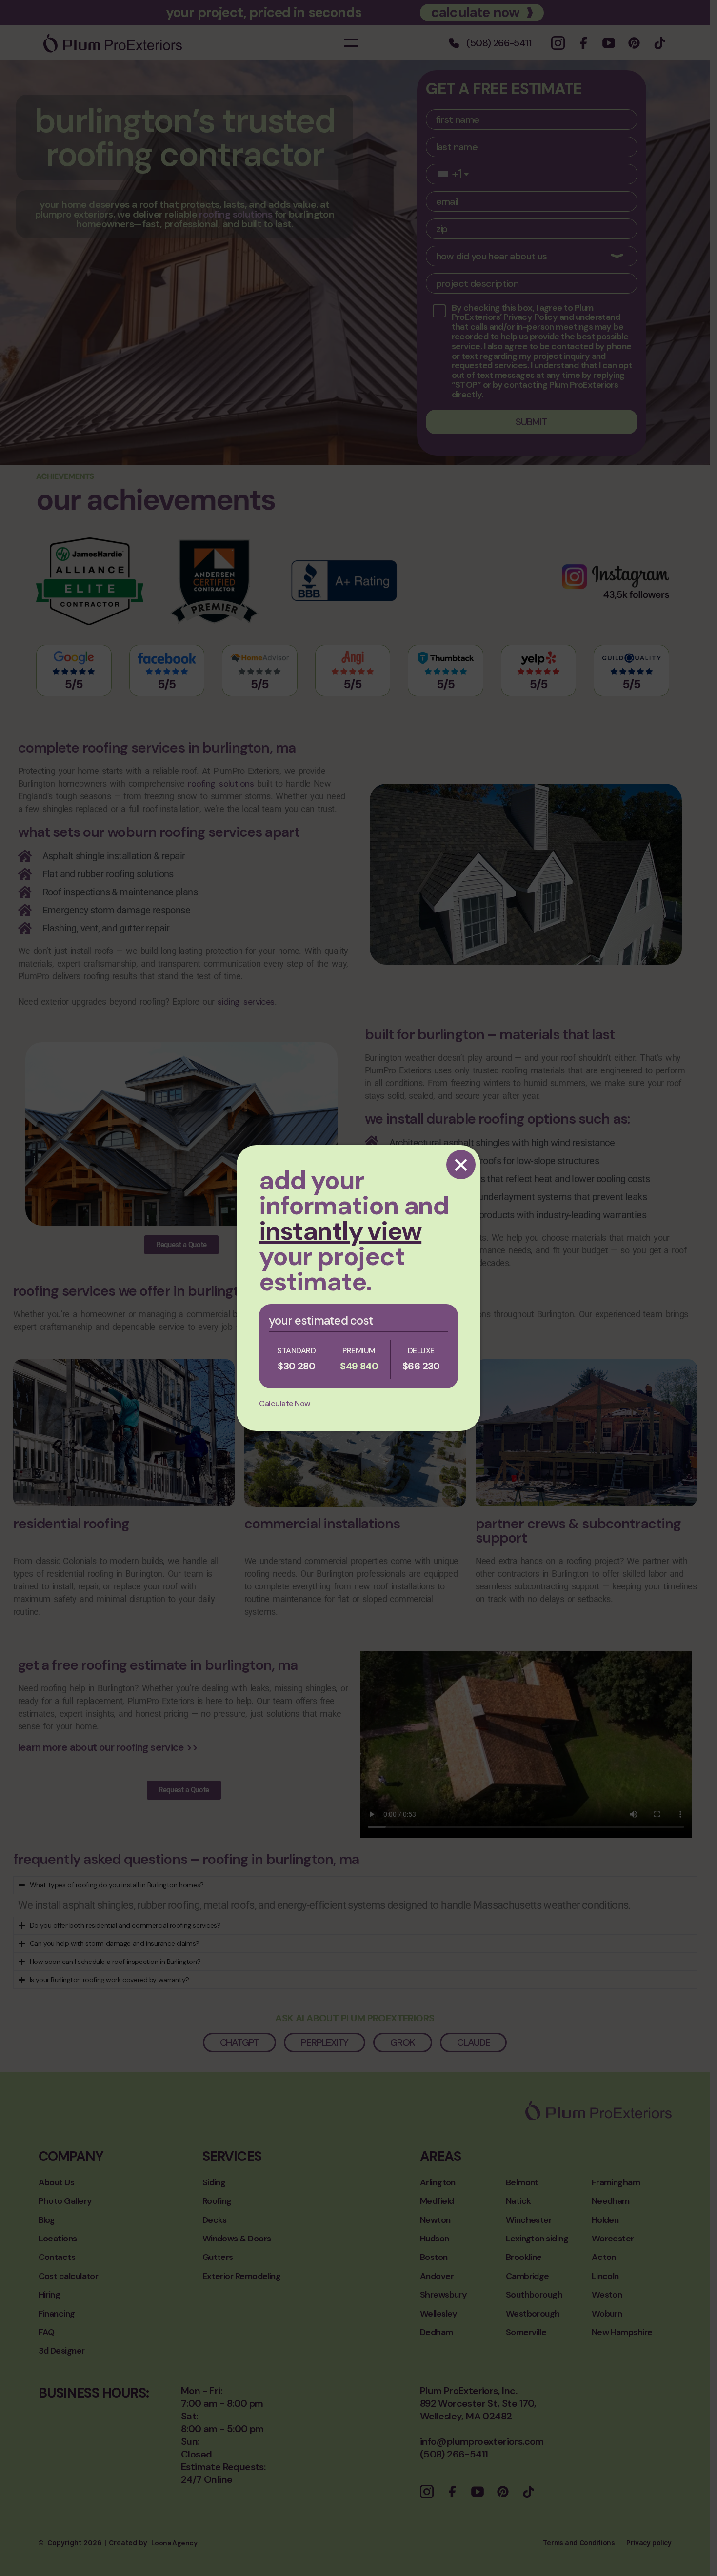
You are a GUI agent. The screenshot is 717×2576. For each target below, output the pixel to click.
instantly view (340, 1231)
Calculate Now (285, 1403)
